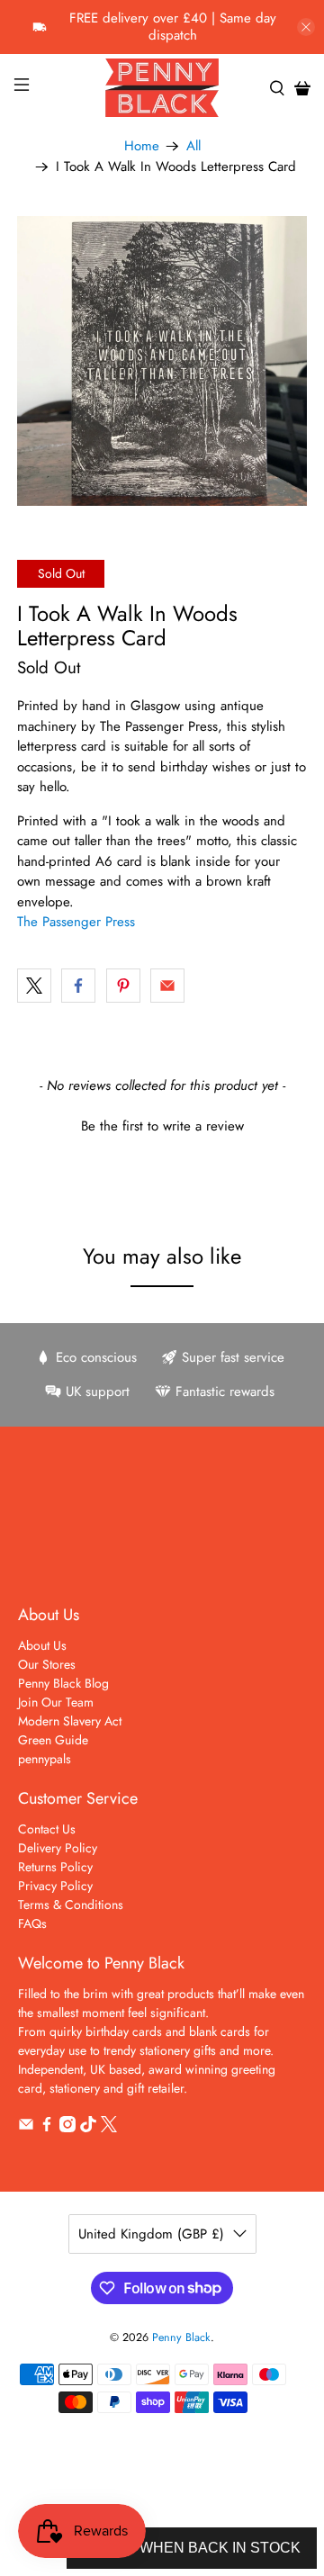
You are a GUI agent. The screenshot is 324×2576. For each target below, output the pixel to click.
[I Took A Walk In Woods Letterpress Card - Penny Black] (162, 361)
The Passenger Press (76, 922)
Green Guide (53, 1740)
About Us (42, 1645)
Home (142, 146)
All (193, 146)
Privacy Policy (55, 1886)
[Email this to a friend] (167, 986)
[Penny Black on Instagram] (67, 2128)
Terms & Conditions (71, 1905)
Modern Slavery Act (70, 1721)
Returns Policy (55, 1867)
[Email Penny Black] (26, 2128)
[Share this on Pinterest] (123, 986)
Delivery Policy (58, 1848)
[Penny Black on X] (109, 2128)
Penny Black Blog (63, 1683)
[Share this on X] (34, 986)
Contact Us (47, 1829)
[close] (306, 27)
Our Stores (47, 1664)
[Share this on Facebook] (78, 986)
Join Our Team (56, 1702)
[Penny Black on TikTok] (88, 2128)
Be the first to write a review (162, 1126)
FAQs (32, 1923)
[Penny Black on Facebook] (47, 2128)
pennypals (45, 1759)
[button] (162, 1124)
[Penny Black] (162, 88)
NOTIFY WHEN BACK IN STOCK (192, 2548)
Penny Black (181, 2337)
